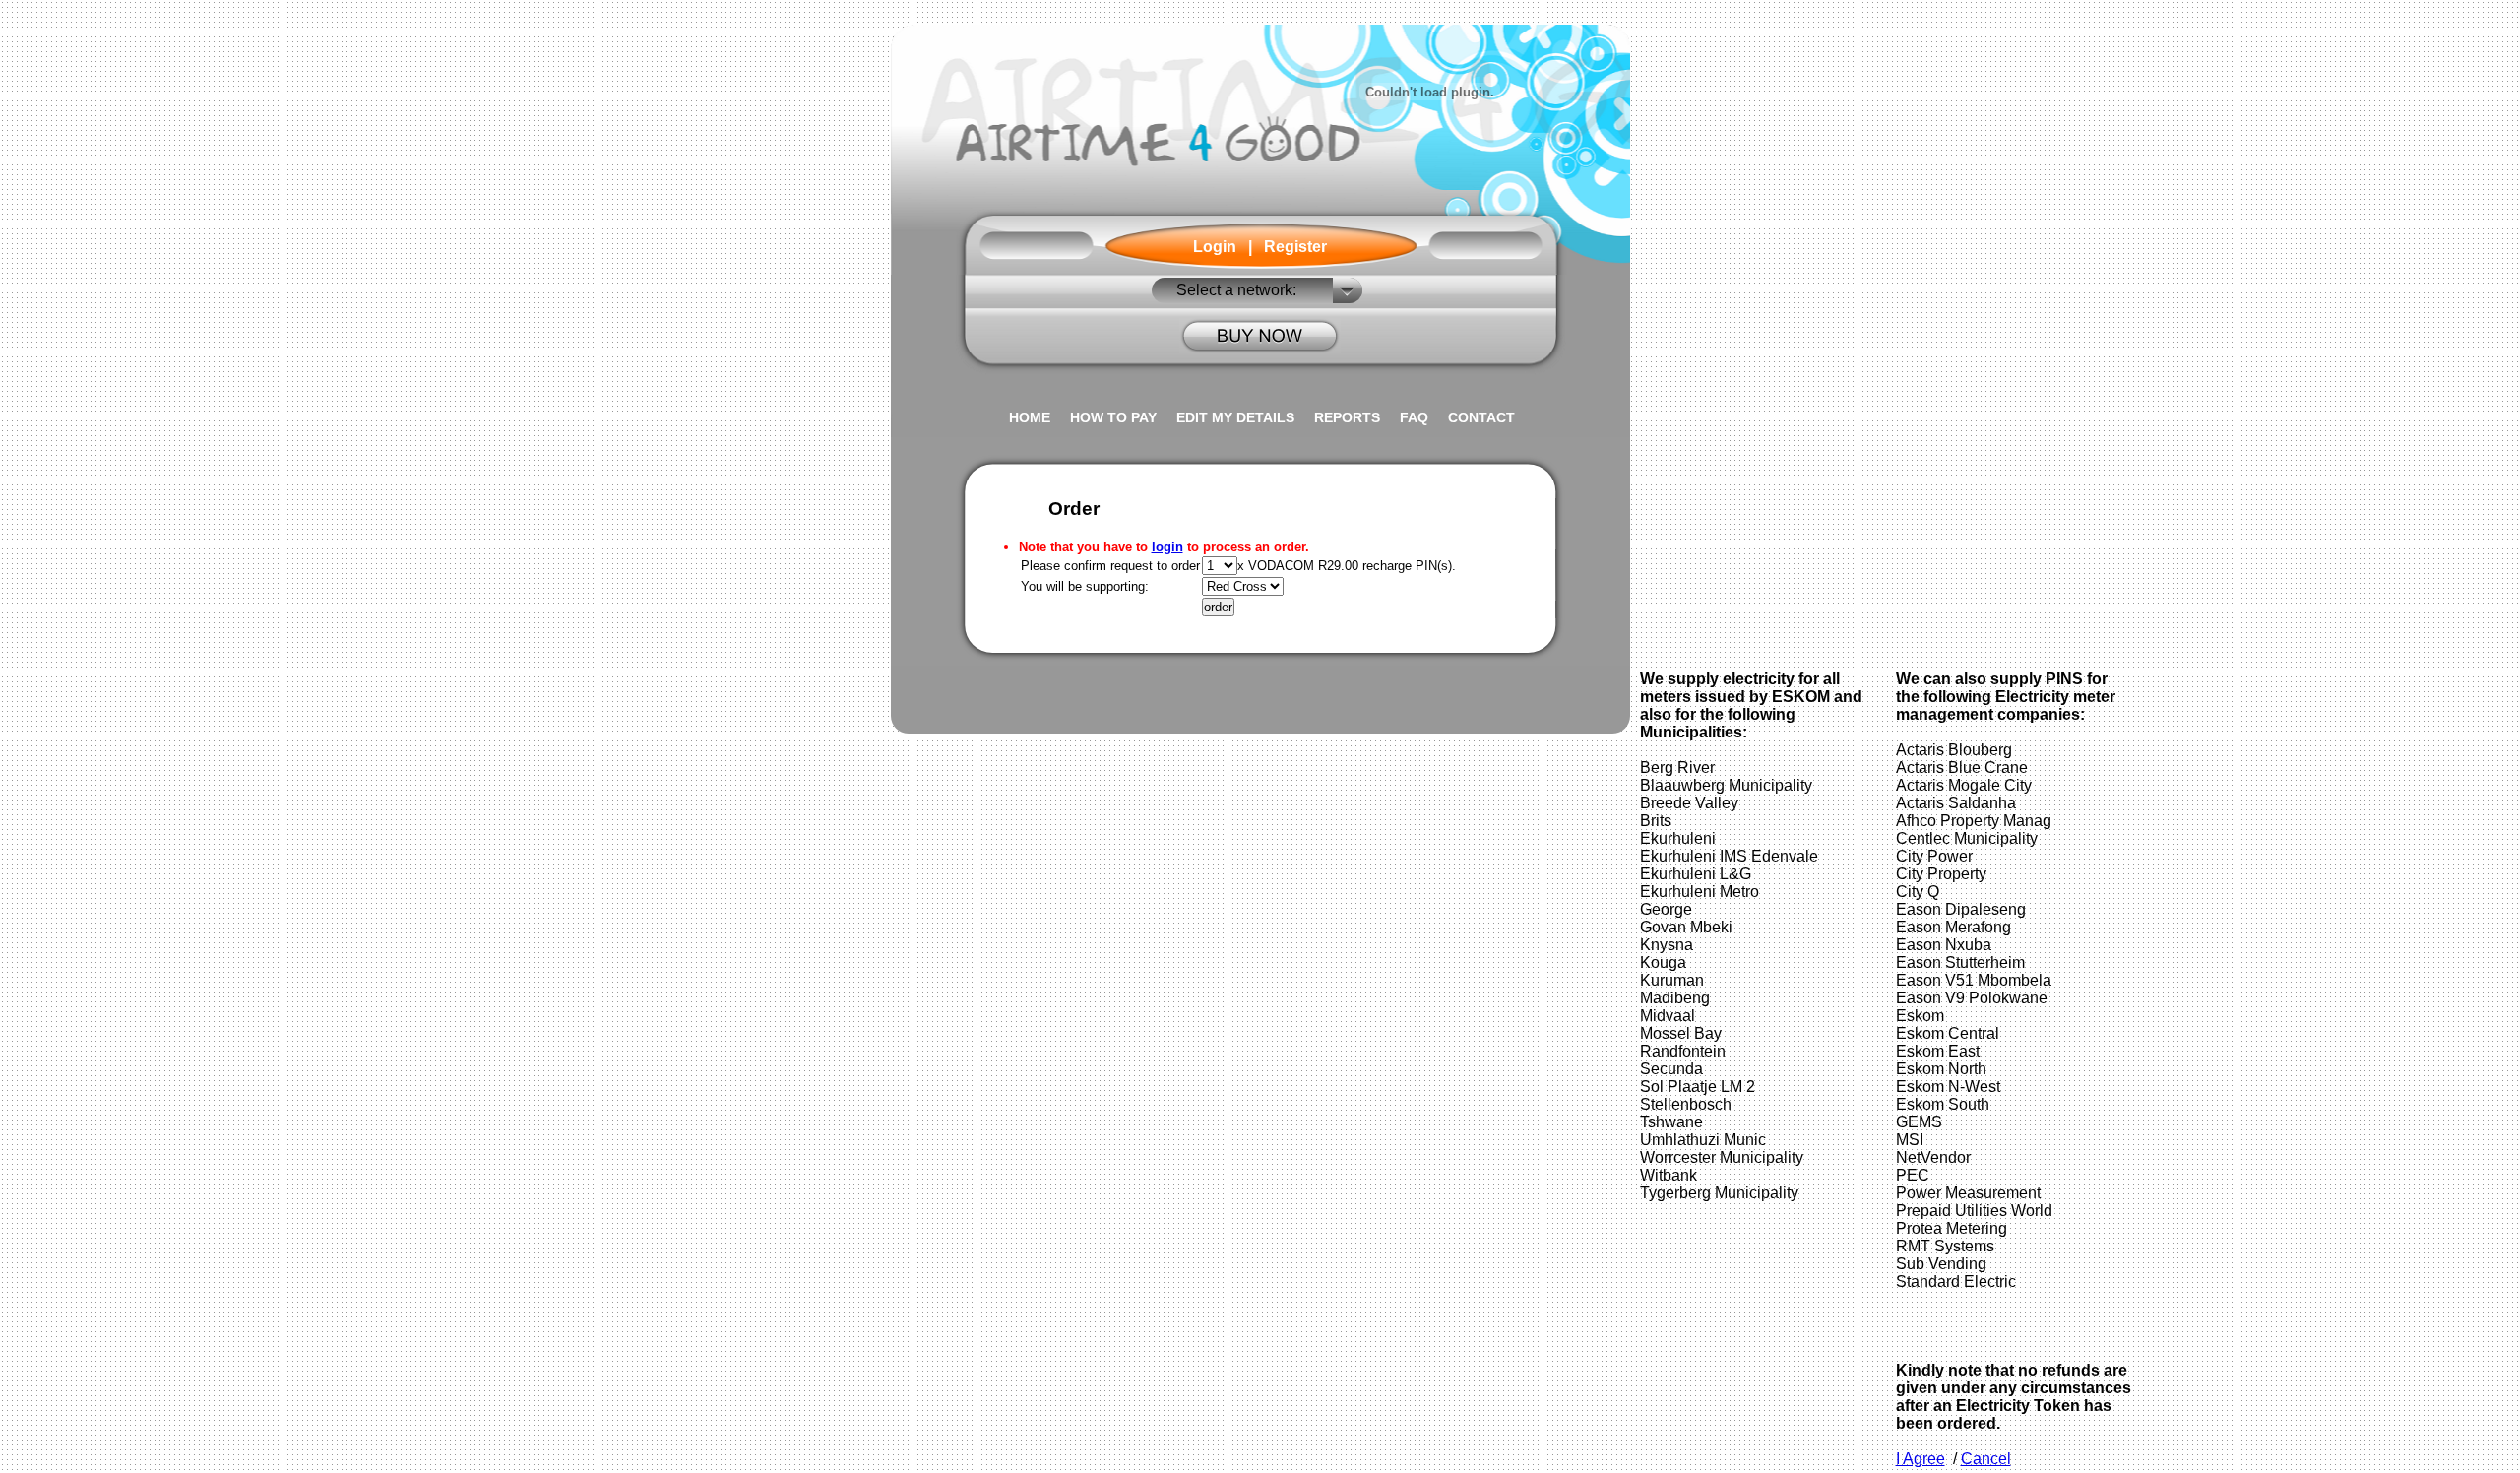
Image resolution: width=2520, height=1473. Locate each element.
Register (1295, 247)
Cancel (1986, 1459)
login (1167, 547)
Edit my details (1235, 417)
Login (1215, 247)
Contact (1481, 417)
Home (1030, 417)
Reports (1347, 417)
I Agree (1921, 1459)
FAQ (1414, 417)
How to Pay (1113, 417)
